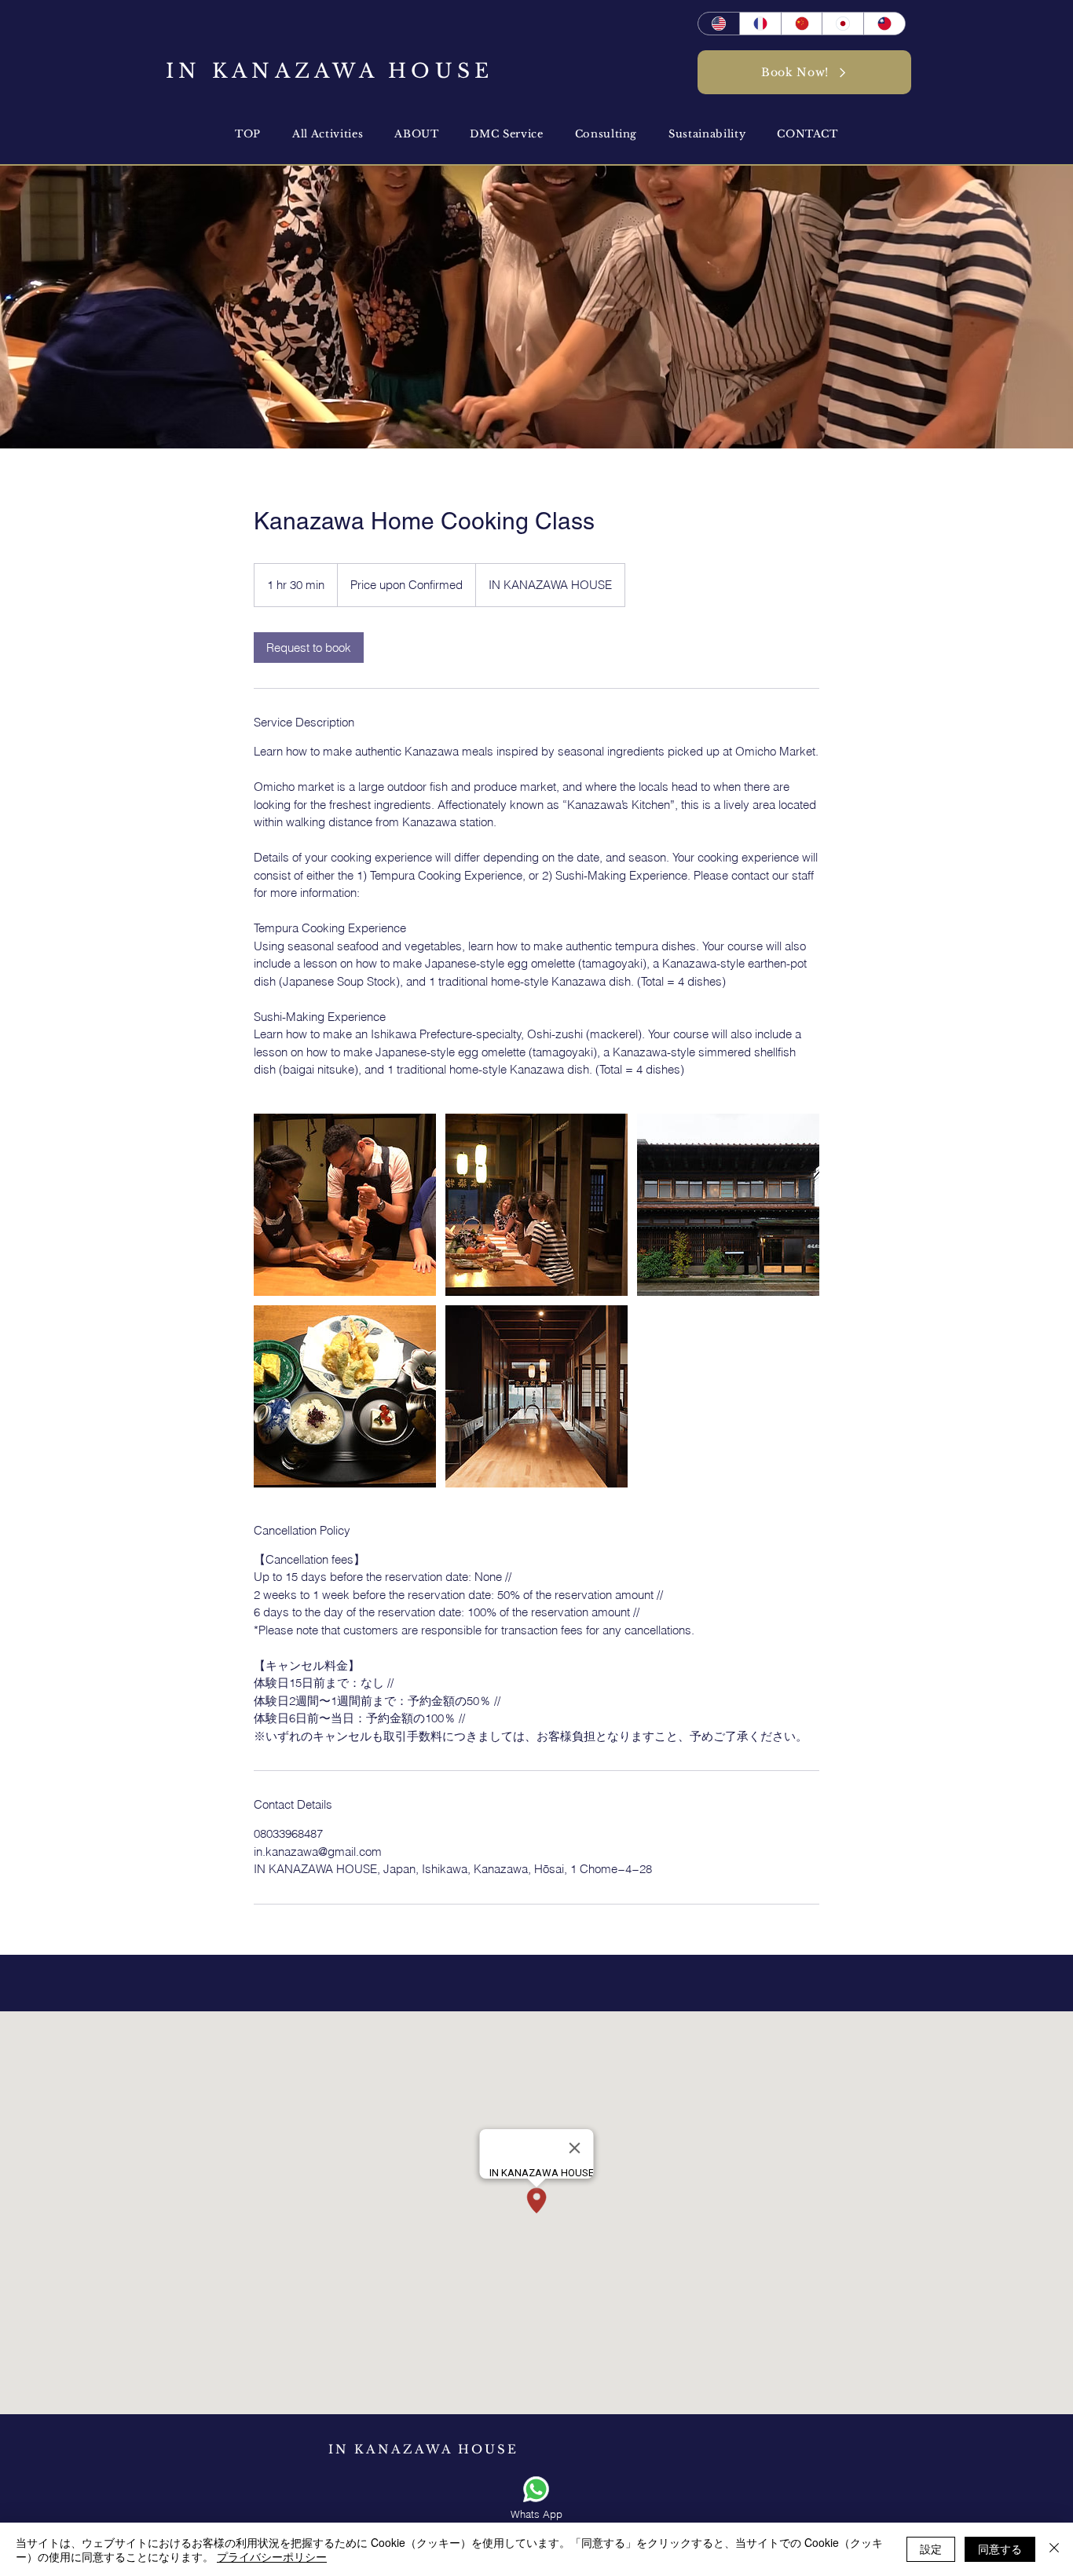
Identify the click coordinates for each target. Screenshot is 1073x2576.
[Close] (1054, 2549)
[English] (719, 24)
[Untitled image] (345, 1205)
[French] (760, 24)
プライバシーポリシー (272, 2556)
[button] (416, 134)
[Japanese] (842, 24)
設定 (931, 2549)
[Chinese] (884, 24)
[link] (309, 648)
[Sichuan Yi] (802, 24)
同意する (1000, 2549)
